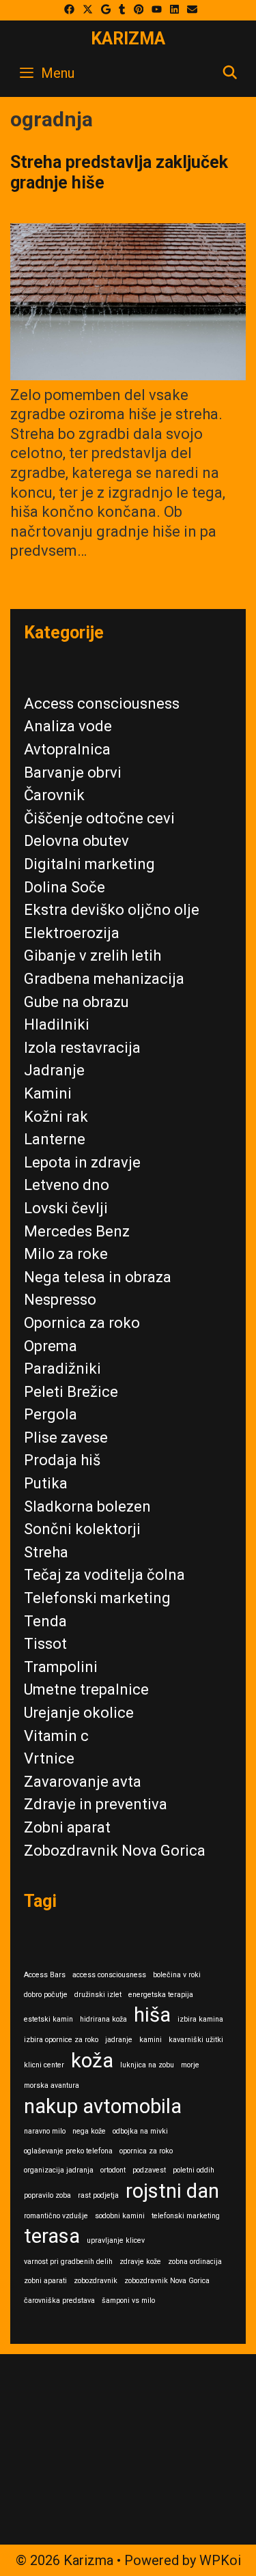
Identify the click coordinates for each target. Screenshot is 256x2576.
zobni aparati (45, 2281)
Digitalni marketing (89, 864)
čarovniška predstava (59, 2301)
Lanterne (55, 1139)
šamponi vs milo (128, 2301)
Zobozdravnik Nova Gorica (115, 1851)
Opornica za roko (82, 1323)
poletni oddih (194, 2170)
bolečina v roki (177, 1975)
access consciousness (109, 1975)
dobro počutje (46, 1995)
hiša (152, 2015)
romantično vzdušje (56, 2216)
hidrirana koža (103, 2019)
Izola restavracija (82, 1048)
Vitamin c (56, 1736)
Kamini (48, 1093)
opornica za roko (146, 2151)
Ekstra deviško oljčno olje (112, 910)
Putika (46, 1483)
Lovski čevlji (66, 1208)
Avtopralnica (67, 749)
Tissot (45, 1644)
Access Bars (45, 1975)
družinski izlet (98, 1995)
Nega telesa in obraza (98, 1277)
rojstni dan (172, 2191)
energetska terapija (161, 1995)
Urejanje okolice (79, 1713)
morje (190, 2065)
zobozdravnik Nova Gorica (167, 2281)
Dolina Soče (65, 887)
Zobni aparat (67, 1827)
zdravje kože (140, 2262)
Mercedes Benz (77, 1231)
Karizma (128, 39)
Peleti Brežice (71, 1392)
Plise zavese (66, 1438)
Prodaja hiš (62, 1460)
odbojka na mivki (140, 2131)
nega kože (89, 2131)
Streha (46, 1552)
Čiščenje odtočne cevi (99, 818)
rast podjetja (98, 2195)
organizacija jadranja (59, 2170)
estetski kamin (48, 2019)
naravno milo (45, 2131)
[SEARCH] (230, 73)
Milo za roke (66, 1254)
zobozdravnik (96, 2281)
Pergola (51, 1414)
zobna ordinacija (195, 2262)
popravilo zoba (47, 2195)
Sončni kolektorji (82, 1529)
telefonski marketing (186, 2216)
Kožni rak (56, 1117)
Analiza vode (68, 726)
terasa (52, 2236)
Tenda (45, 1621)
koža (92, 2061)
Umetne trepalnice (86, 1689)
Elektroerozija (72, 933)
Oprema (51, 1346)
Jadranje (54, 1070)
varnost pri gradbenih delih (68, 2262)
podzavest (149, 2170)
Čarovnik (54, 795)
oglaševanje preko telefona (68, 2151)
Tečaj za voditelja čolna (104, 1575)
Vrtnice (49, 1758)
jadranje (119, 2040)
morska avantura (52, 2085)
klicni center (44, 2065)
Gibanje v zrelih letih (93, 956)
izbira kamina (200, 2019)
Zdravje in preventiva (96, 1804)
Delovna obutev (76, 841)
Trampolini (61, 1667)
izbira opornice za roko (61, 2040)
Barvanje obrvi (73, 773)
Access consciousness (102, 704)
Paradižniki (62, 1369)
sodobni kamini (120, 2216)
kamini (151, 2040)
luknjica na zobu (147, 2065)
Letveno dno (67, 1185)
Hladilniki (57, 1024)
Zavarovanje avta (83, 1782)
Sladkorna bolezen (87, 1506)
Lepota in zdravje (82, 1162)
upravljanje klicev (116, 2240)
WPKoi (220, 2560)
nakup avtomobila (103, 2106)
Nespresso (60, 1300)
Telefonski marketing (97, 1598)
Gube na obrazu (76, 1002)
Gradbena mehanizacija (104, 979)
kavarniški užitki (196, 2040)
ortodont (113, 2170)
